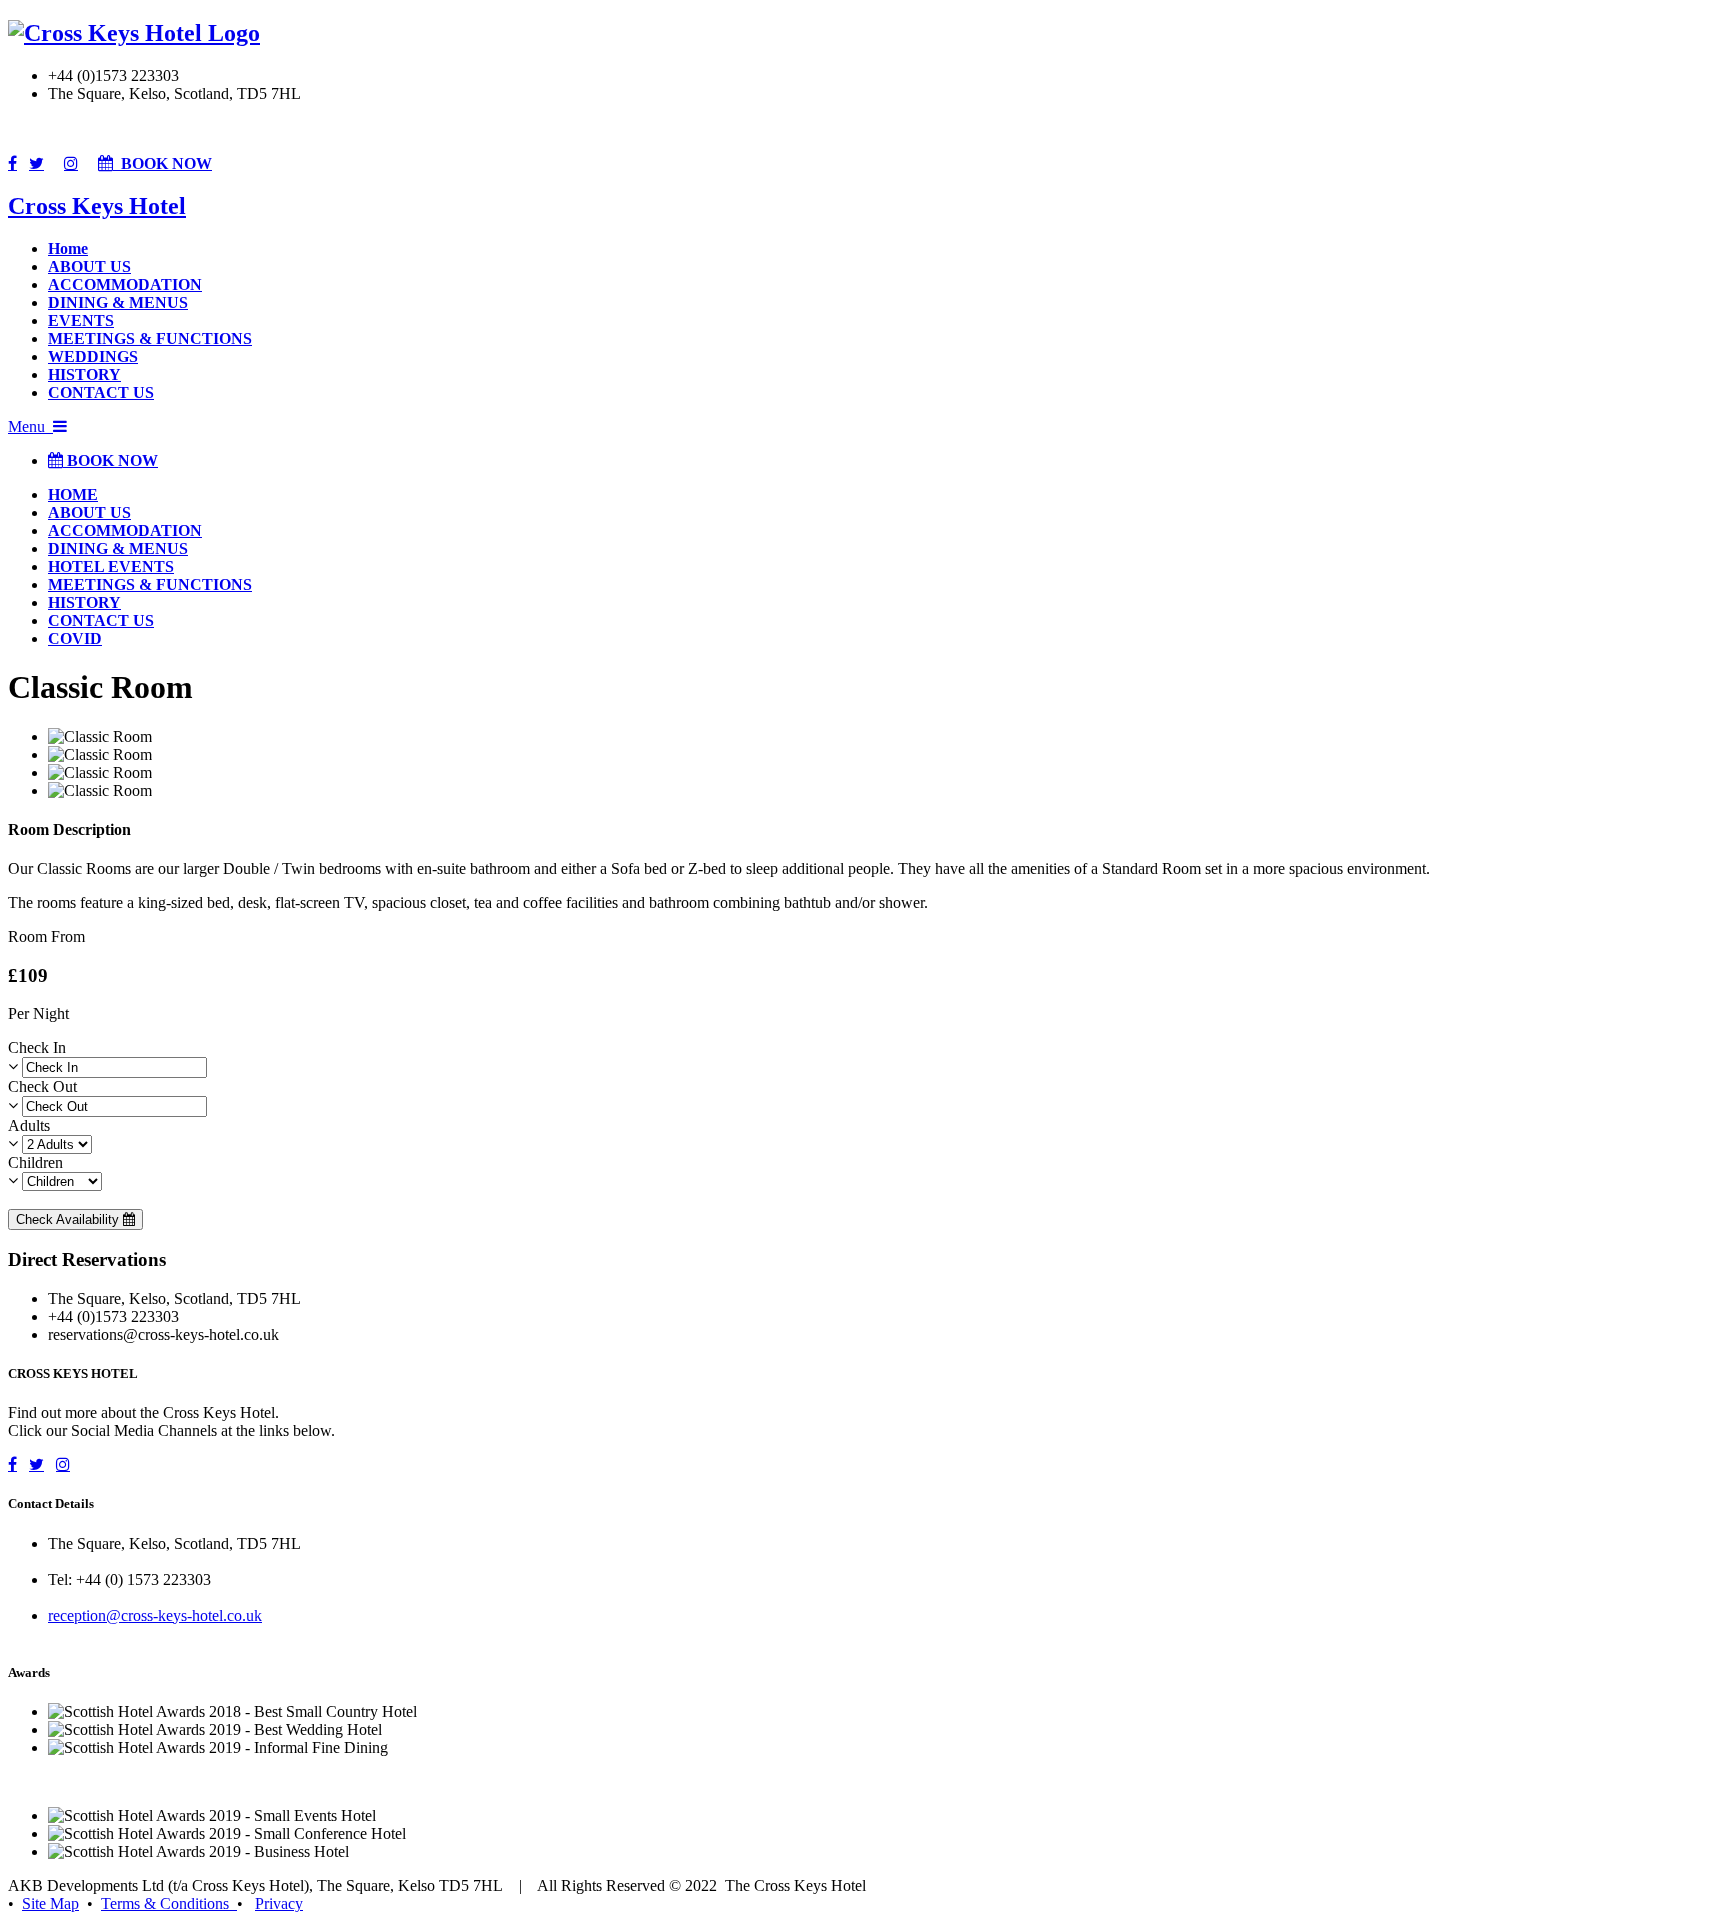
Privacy (279, 1903)
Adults (29, 1125)
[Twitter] (36, 163)
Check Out (42, 1086)
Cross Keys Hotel (97, 206)
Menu (30, 426)
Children (35, 1162)
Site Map (50, 1903)
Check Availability (69, 1219)
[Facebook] (12, 163)
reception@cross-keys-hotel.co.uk (155, 1615)
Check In (37, 1047)
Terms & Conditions (169, 1903)
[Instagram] (71, 163)
